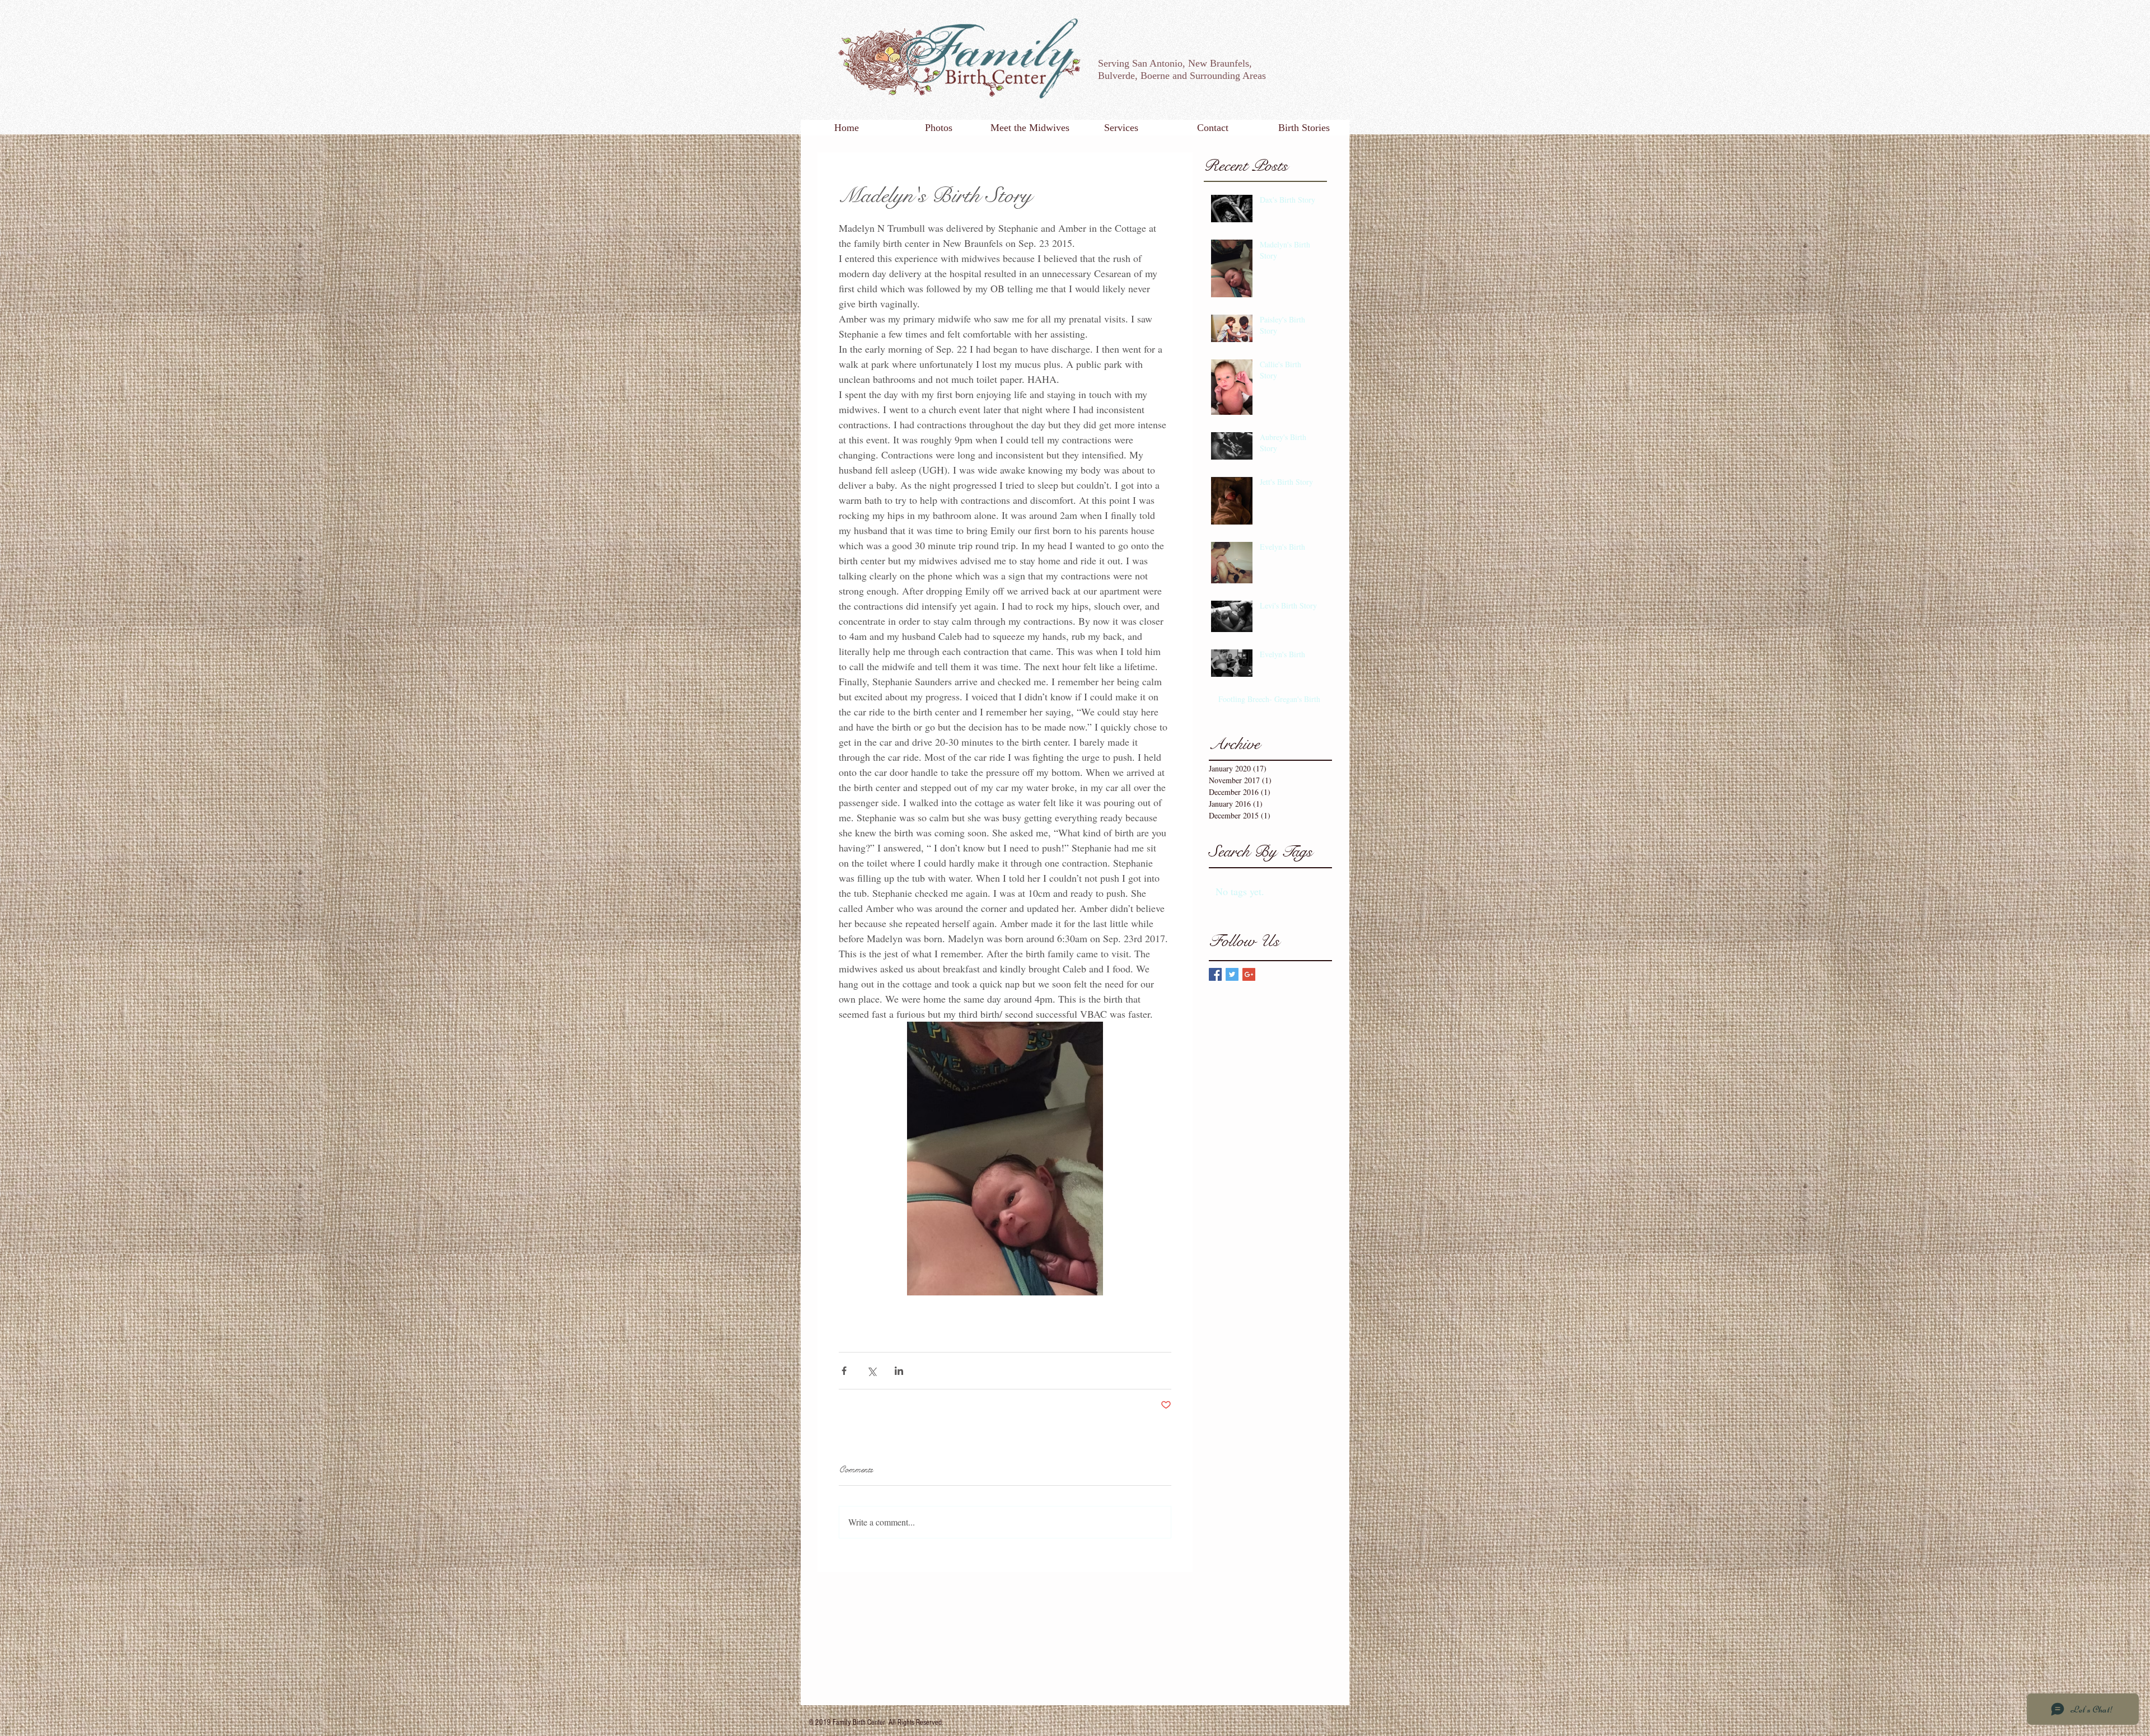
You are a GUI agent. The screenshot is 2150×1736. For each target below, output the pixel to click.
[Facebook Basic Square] (1215, 974)
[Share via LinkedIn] (899, 1371)
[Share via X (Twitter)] (871, 1371)
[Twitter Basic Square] (1232, 974)
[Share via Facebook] (844, 1371)
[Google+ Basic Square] (1249, 974)
